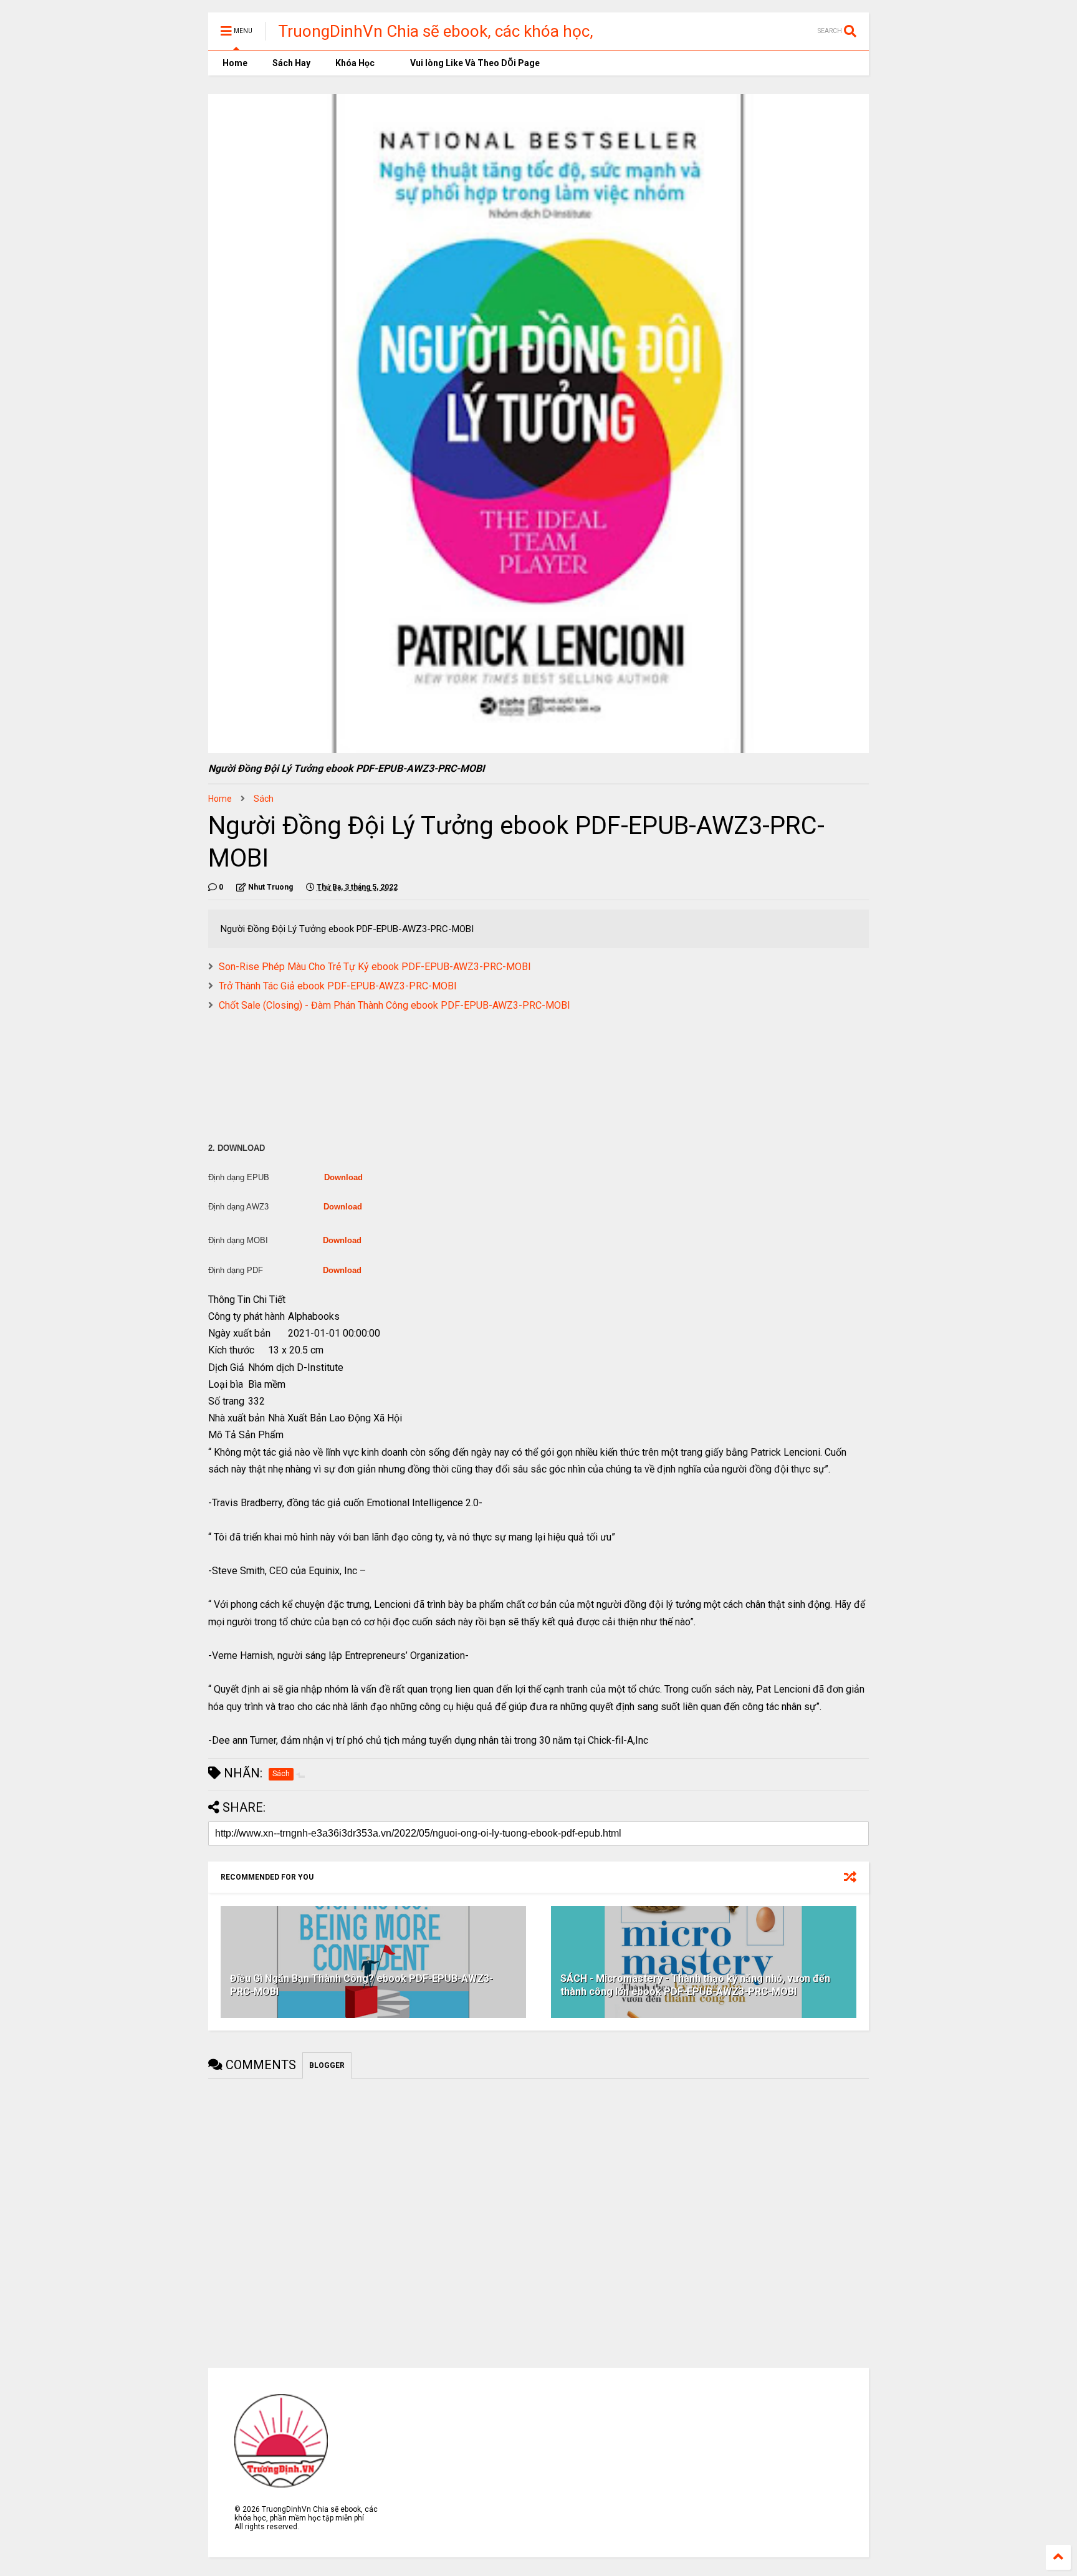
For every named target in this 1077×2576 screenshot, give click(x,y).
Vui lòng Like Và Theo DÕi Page (474, 63)
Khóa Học (355, 63)
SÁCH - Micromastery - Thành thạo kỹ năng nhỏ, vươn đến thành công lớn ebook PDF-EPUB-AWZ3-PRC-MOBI (695, 1985)
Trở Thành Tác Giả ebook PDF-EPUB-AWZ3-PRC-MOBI (338, 986)
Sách (264, 799)
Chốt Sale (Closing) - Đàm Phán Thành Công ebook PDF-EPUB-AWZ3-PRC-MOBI (395, 1005)
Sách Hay (291, 63)
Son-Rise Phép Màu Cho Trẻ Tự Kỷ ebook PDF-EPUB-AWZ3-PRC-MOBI (375, 967)
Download (343, 1177)
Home (234, 63)
